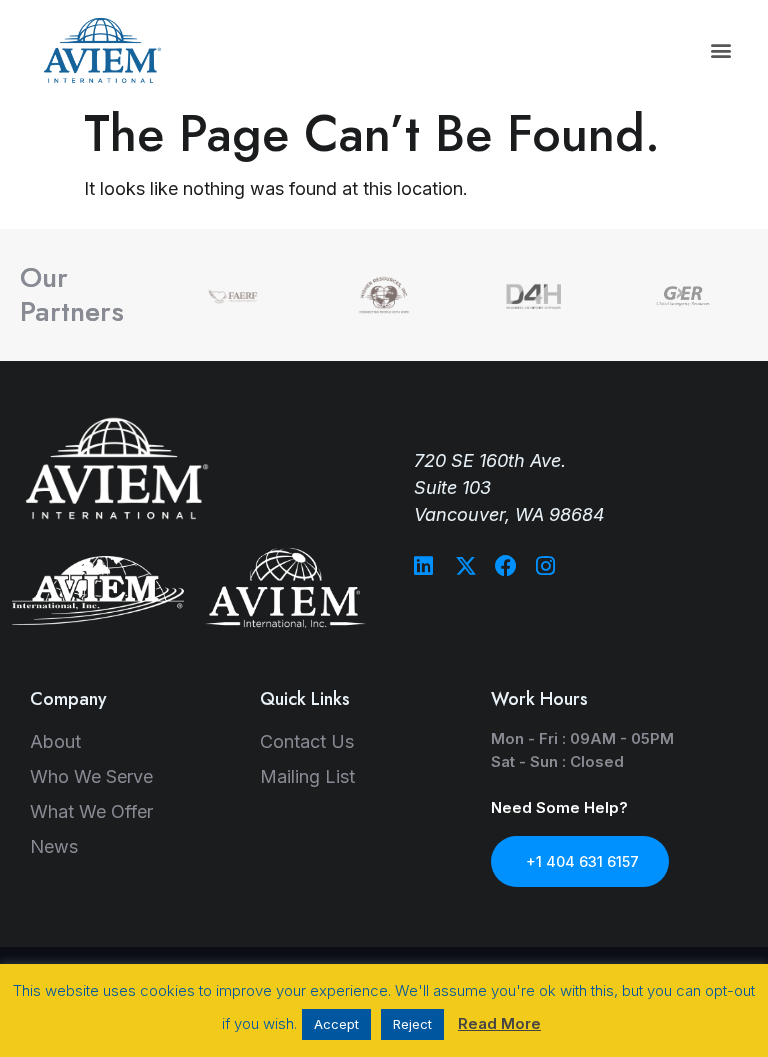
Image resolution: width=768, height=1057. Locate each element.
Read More (499, 1023)
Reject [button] (412, 1024)
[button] (721, 50)
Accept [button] (336, 1024)
